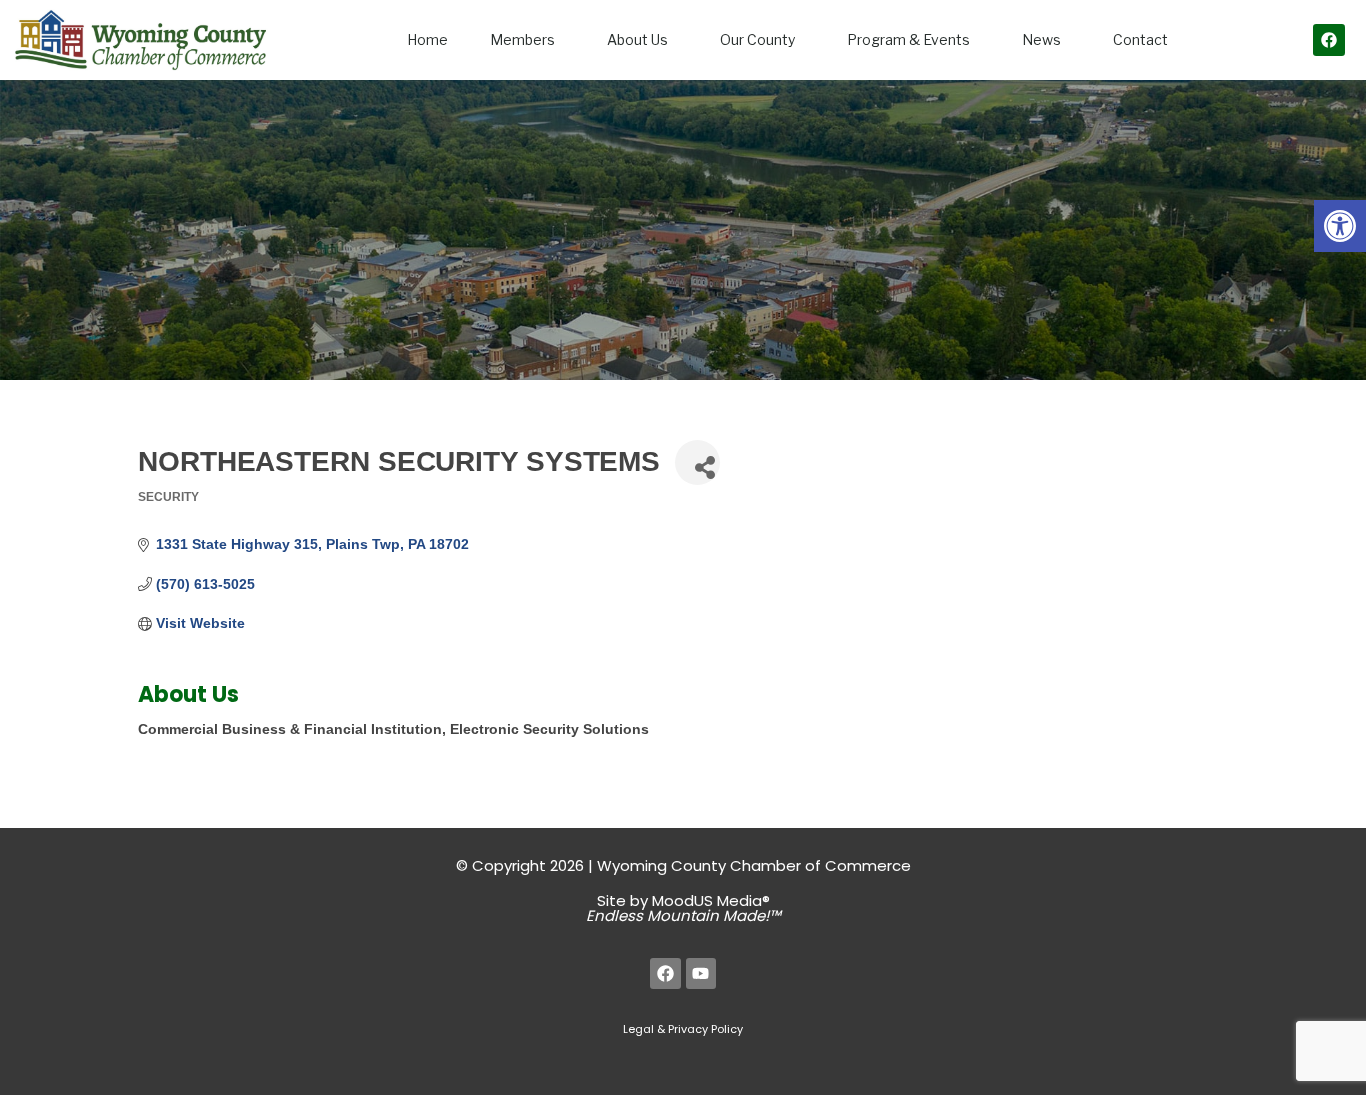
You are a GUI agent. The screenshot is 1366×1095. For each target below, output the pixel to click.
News (1041, 39)
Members (522, 39)
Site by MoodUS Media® (683, 908)
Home (427, 39)
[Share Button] (697, 462)
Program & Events (908, 39)
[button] (1340, 226)
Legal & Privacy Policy (683, 1029)
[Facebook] (1329, 40)
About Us (637, 39)
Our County (757, 39)
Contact (1140, 39)
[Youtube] (701, 973)
